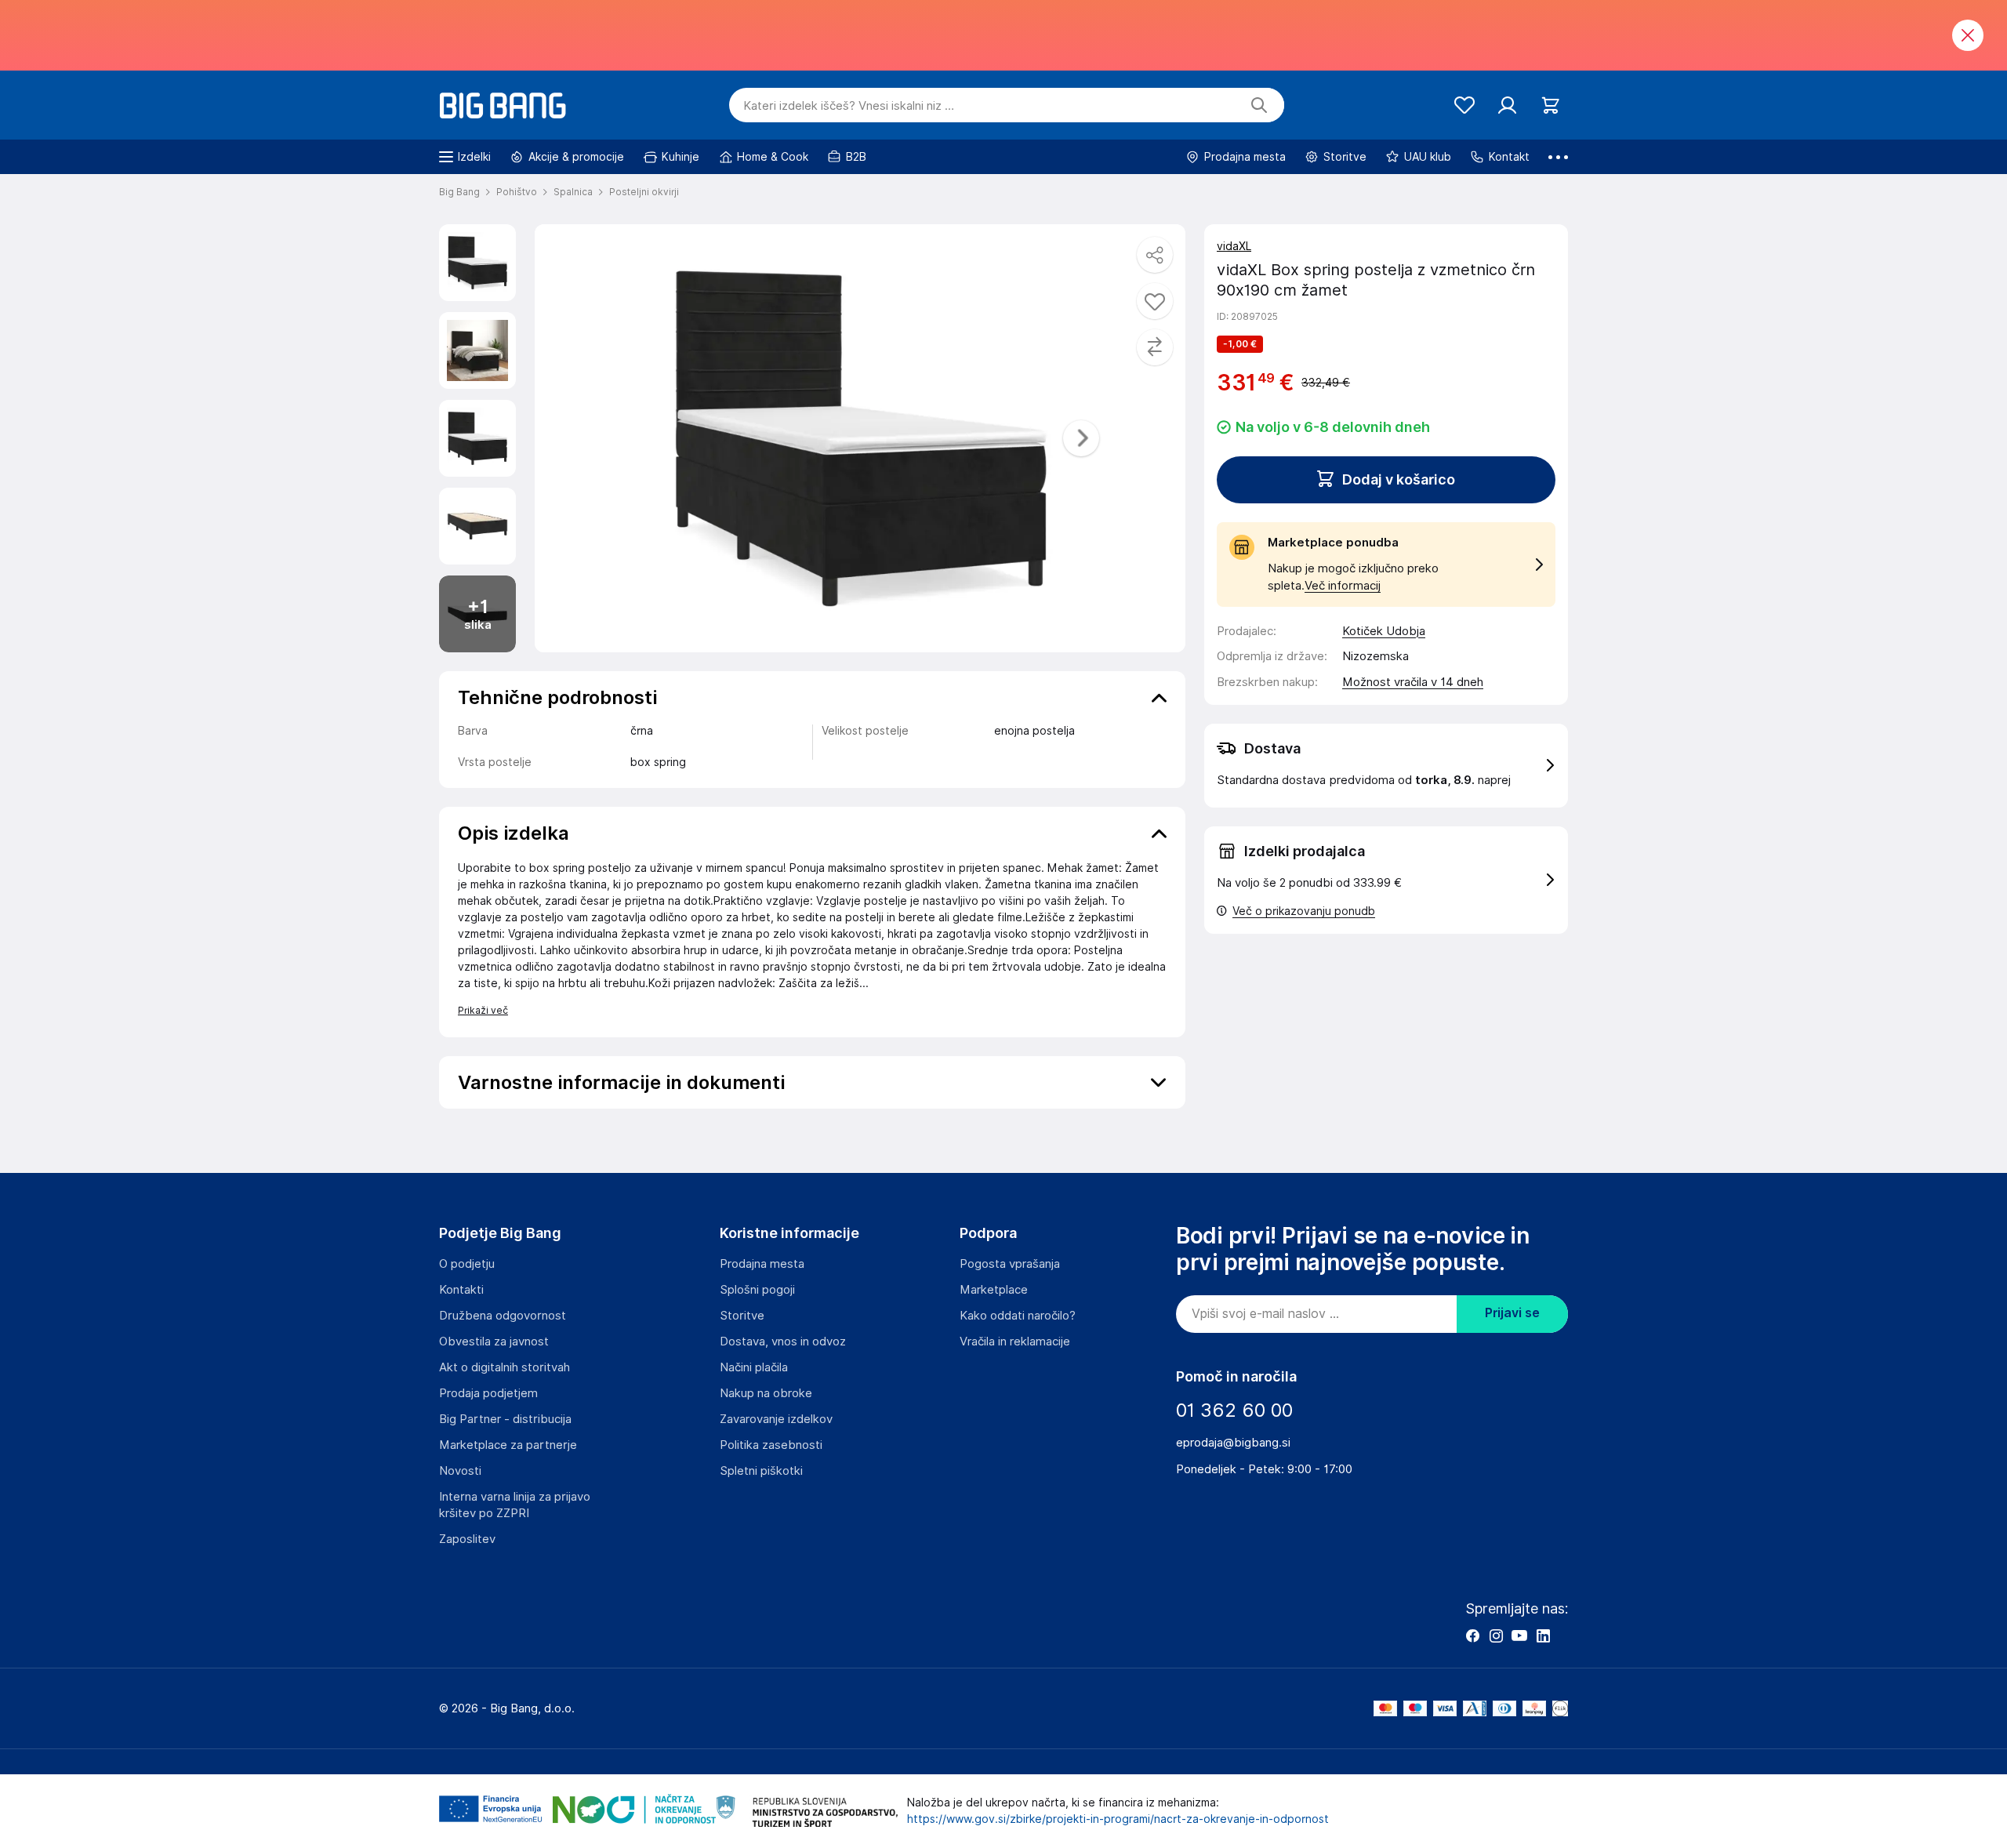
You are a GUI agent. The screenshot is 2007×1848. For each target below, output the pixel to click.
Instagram (1496, 1636)
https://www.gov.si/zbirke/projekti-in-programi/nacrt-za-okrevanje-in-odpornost (1118, 1819)
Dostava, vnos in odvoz (783, 1342)
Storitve (742, 1316)
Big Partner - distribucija (505, 1419)
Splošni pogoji (757, 1290)
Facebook (1472, 1636)
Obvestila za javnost (494, 1342)
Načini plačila (754, 1367)
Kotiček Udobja (1384, 631)
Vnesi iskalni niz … (849, 106)
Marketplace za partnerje (508, 1445)
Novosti (460, 1471)
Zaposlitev (467, 1539)
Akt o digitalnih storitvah (504, 1367)
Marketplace (994, 1290)
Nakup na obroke (766, 1393)
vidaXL (1234, 246)
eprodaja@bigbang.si (1233, 1443)
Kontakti (461, 1290)
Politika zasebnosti (771, 1445)
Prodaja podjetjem (488, 1393)
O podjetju (467, 1264)
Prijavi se (1512, 1313)
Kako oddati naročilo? (1018, 1316)
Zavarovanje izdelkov (776, 1419)
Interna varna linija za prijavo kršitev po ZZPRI (515, 1505)
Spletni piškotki (761, 1471)
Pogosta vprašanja (1010, 1264)
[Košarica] (1550, 105)
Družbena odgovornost (503, 1316)
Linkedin (1543, 1636)
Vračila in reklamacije (1015, 1342)
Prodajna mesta (762, 1264)
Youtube (1519, 1636)
